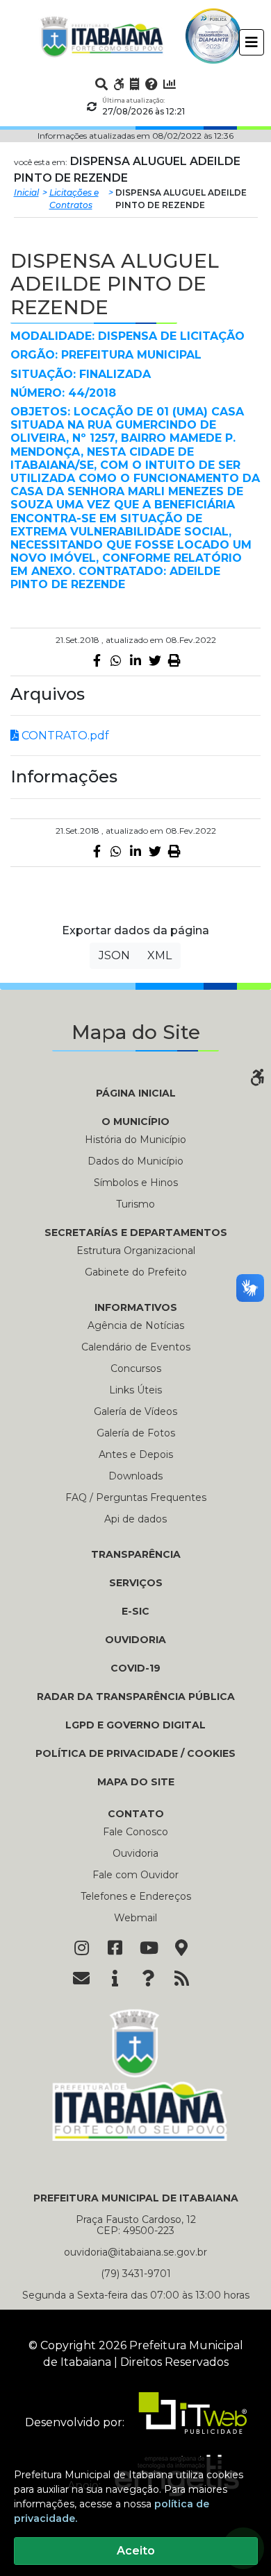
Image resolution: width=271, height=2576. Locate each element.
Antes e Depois (136, 1454)
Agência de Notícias (136, 1325)
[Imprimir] (174, 660)
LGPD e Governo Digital (135, 1725)
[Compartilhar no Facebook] (97, 660)
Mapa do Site (136, 1782)
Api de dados (135, 1519)
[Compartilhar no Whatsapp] (116, 660)
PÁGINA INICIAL (136, 1093)
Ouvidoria (135, 1640)
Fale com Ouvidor (135, 1875)
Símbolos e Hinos (136, 1183)
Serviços (136, 1583)
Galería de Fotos (136, 1433)
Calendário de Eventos (136, 1347)
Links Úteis (135, 1390)
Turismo (135, 1204)
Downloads (135, 1476)
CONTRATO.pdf (64, 736)
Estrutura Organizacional (136, 1251)
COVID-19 (135, 1668)
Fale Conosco (135, 1832)
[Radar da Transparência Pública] (170, 84)
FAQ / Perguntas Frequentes (136, 1497)
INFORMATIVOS (136, 1307)
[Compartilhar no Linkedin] (135, 660)
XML (159, 955)
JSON (114, 955)
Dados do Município (135, 1161)
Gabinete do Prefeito (136, 1272)
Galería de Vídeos (135, 1411)
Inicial (26, 192)
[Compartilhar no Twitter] (155, 660)
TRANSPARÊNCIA (136, 1554)
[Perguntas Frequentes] (151, 84)
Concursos (136, 1368)
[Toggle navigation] (252, 42)
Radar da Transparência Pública (136, 1697)
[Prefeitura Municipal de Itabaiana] (102, 36)
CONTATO (136, 1814)
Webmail (135, 1918)
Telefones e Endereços (136, 1896)
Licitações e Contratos (74, 199)
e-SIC (135, 1611)
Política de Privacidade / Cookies (135, 1753)
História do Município (135, 1140)
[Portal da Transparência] (135, 84)
